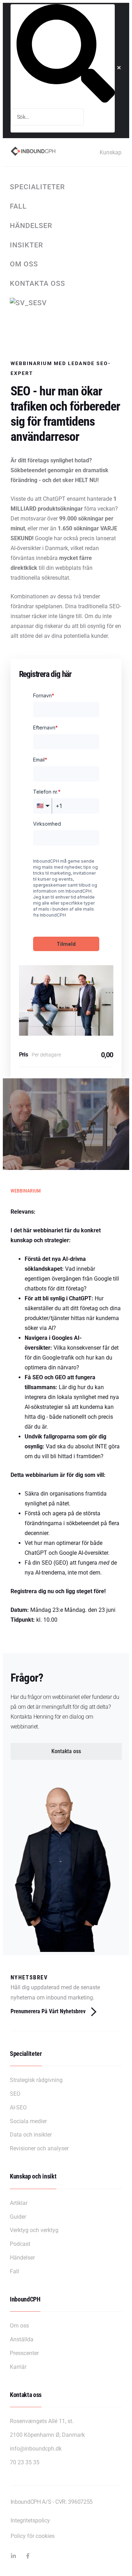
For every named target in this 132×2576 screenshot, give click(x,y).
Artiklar (19, 2203)
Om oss (24, 264)
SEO (15, 2094)
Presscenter (24, 2353)
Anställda (22, 2339)
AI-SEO (18, 2107)
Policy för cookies (33, 2536)
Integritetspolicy (30, 2520)
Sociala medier (28, 2121)
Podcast (20, 2244)
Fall (18, 206)
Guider (18, 2217)
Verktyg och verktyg (34, 2230)
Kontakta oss (37, 283)
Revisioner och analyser (39, 2148)
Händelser (31, 226)
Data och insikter (31, 2135)
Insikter (27, 245)
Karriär (18, 2367)
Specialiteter (37, 187)
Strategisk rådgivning (36, 2080)
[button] (66, 1751)
